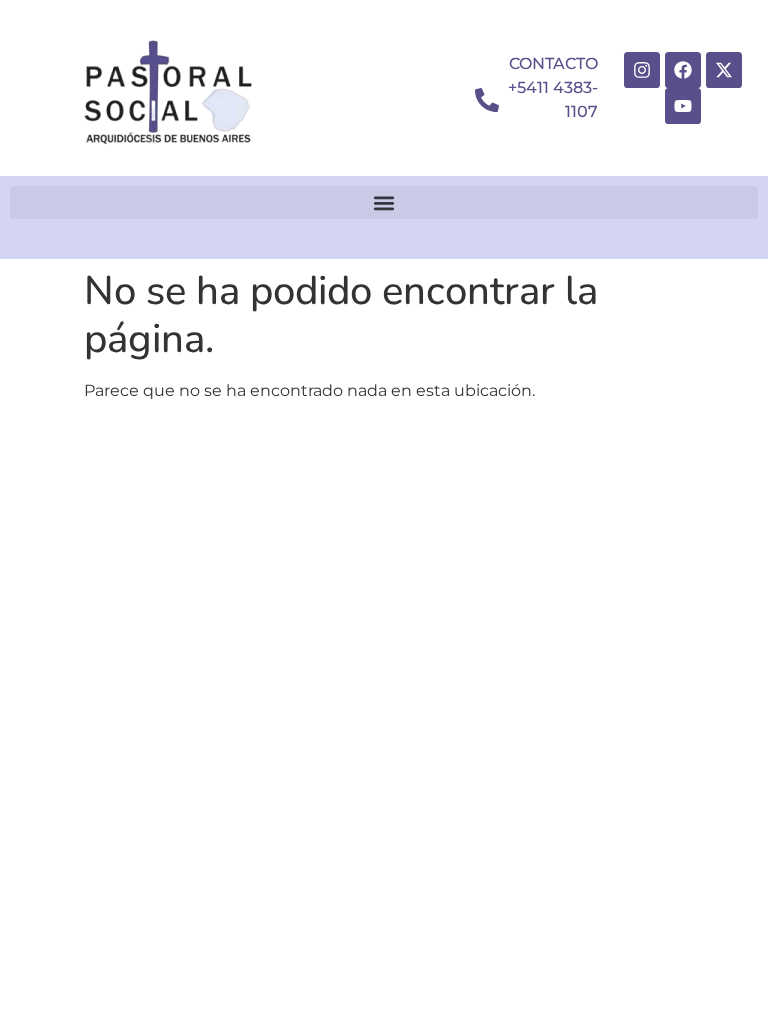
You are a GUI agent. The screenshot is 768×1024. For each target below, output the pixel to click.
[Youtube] (683, 106)
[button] (384, 202)
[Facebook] (683, 70)
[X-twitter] (724, 70)
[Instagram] (642, 70)
